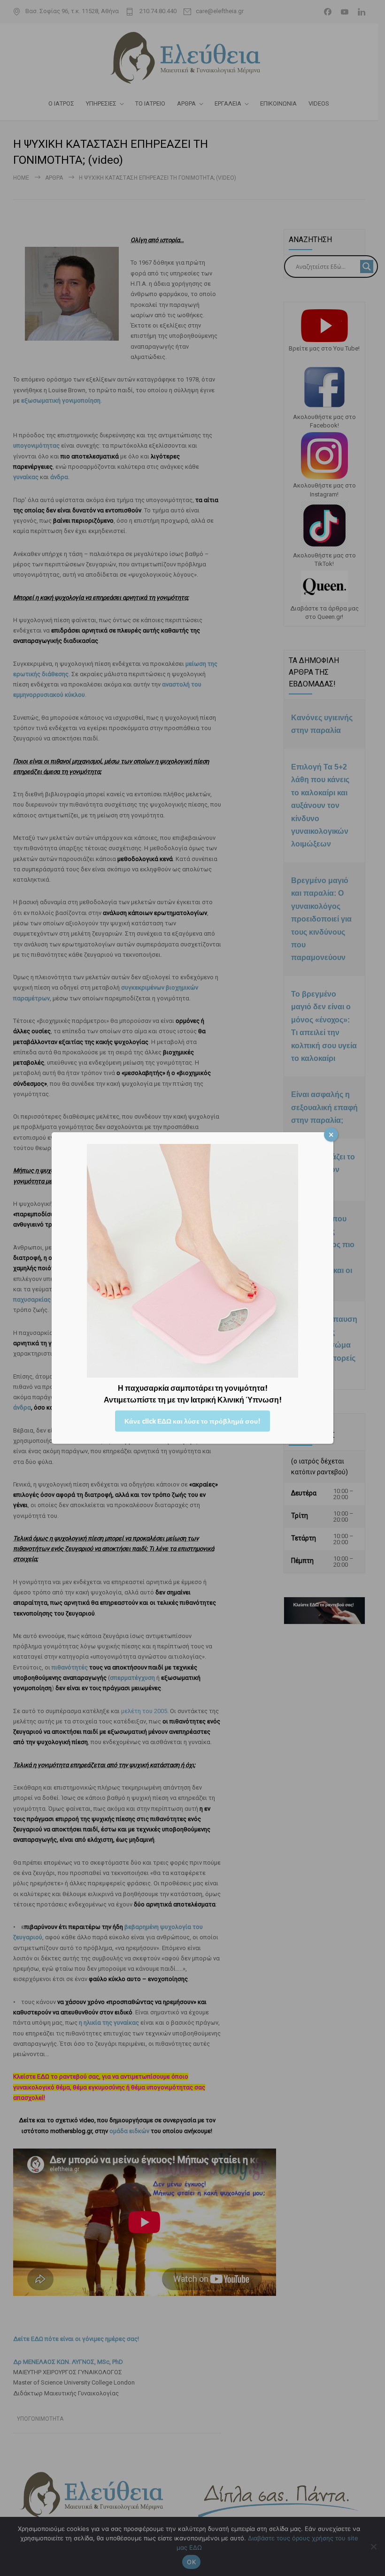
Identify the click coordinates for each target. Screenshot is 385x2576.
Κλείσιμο (331, 1135)
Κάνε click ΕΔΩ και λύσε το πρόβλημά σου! (192, 1421)
